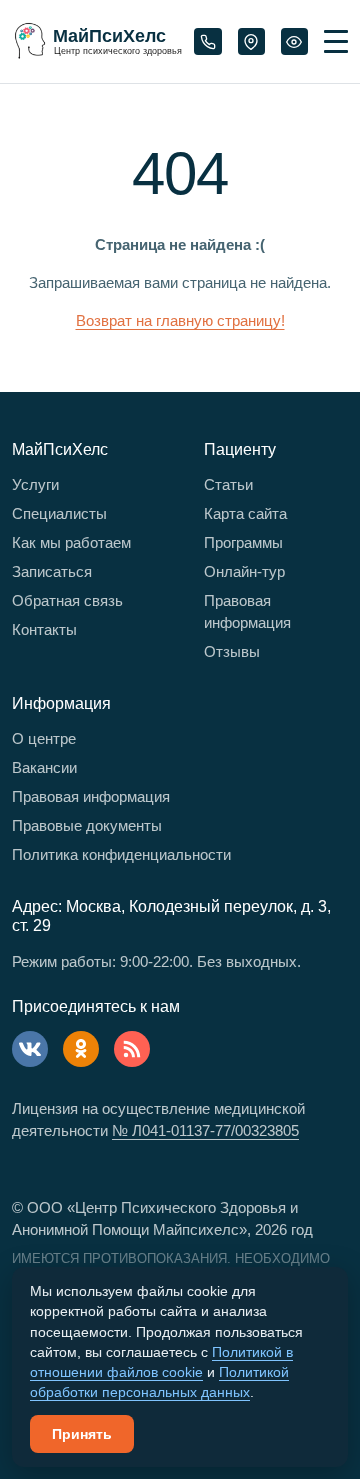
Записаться (52, 571)
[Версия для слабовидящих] (294, 42)
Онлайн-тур (244, 571)
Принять (82, 1434)
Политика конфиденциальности (121, 854)
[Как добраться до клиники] (251, 42)
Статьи (228, 484)
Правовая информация (247, 611)
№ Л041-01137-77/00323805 (205, 1130)
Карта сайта (245, 513)
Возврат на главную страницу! (180, 320)
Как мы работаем (71, 542)
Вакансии (44, 767)
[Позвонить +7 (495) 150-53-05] (207, 42)
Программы (243, 542)
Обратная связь (67, 600)
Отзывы (232, 651)
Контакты (44, 629)
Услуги (35, 484)
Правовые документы (87, 825)
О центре (44, 738)
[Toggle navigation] (336, 41)
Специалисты (59, 513)
